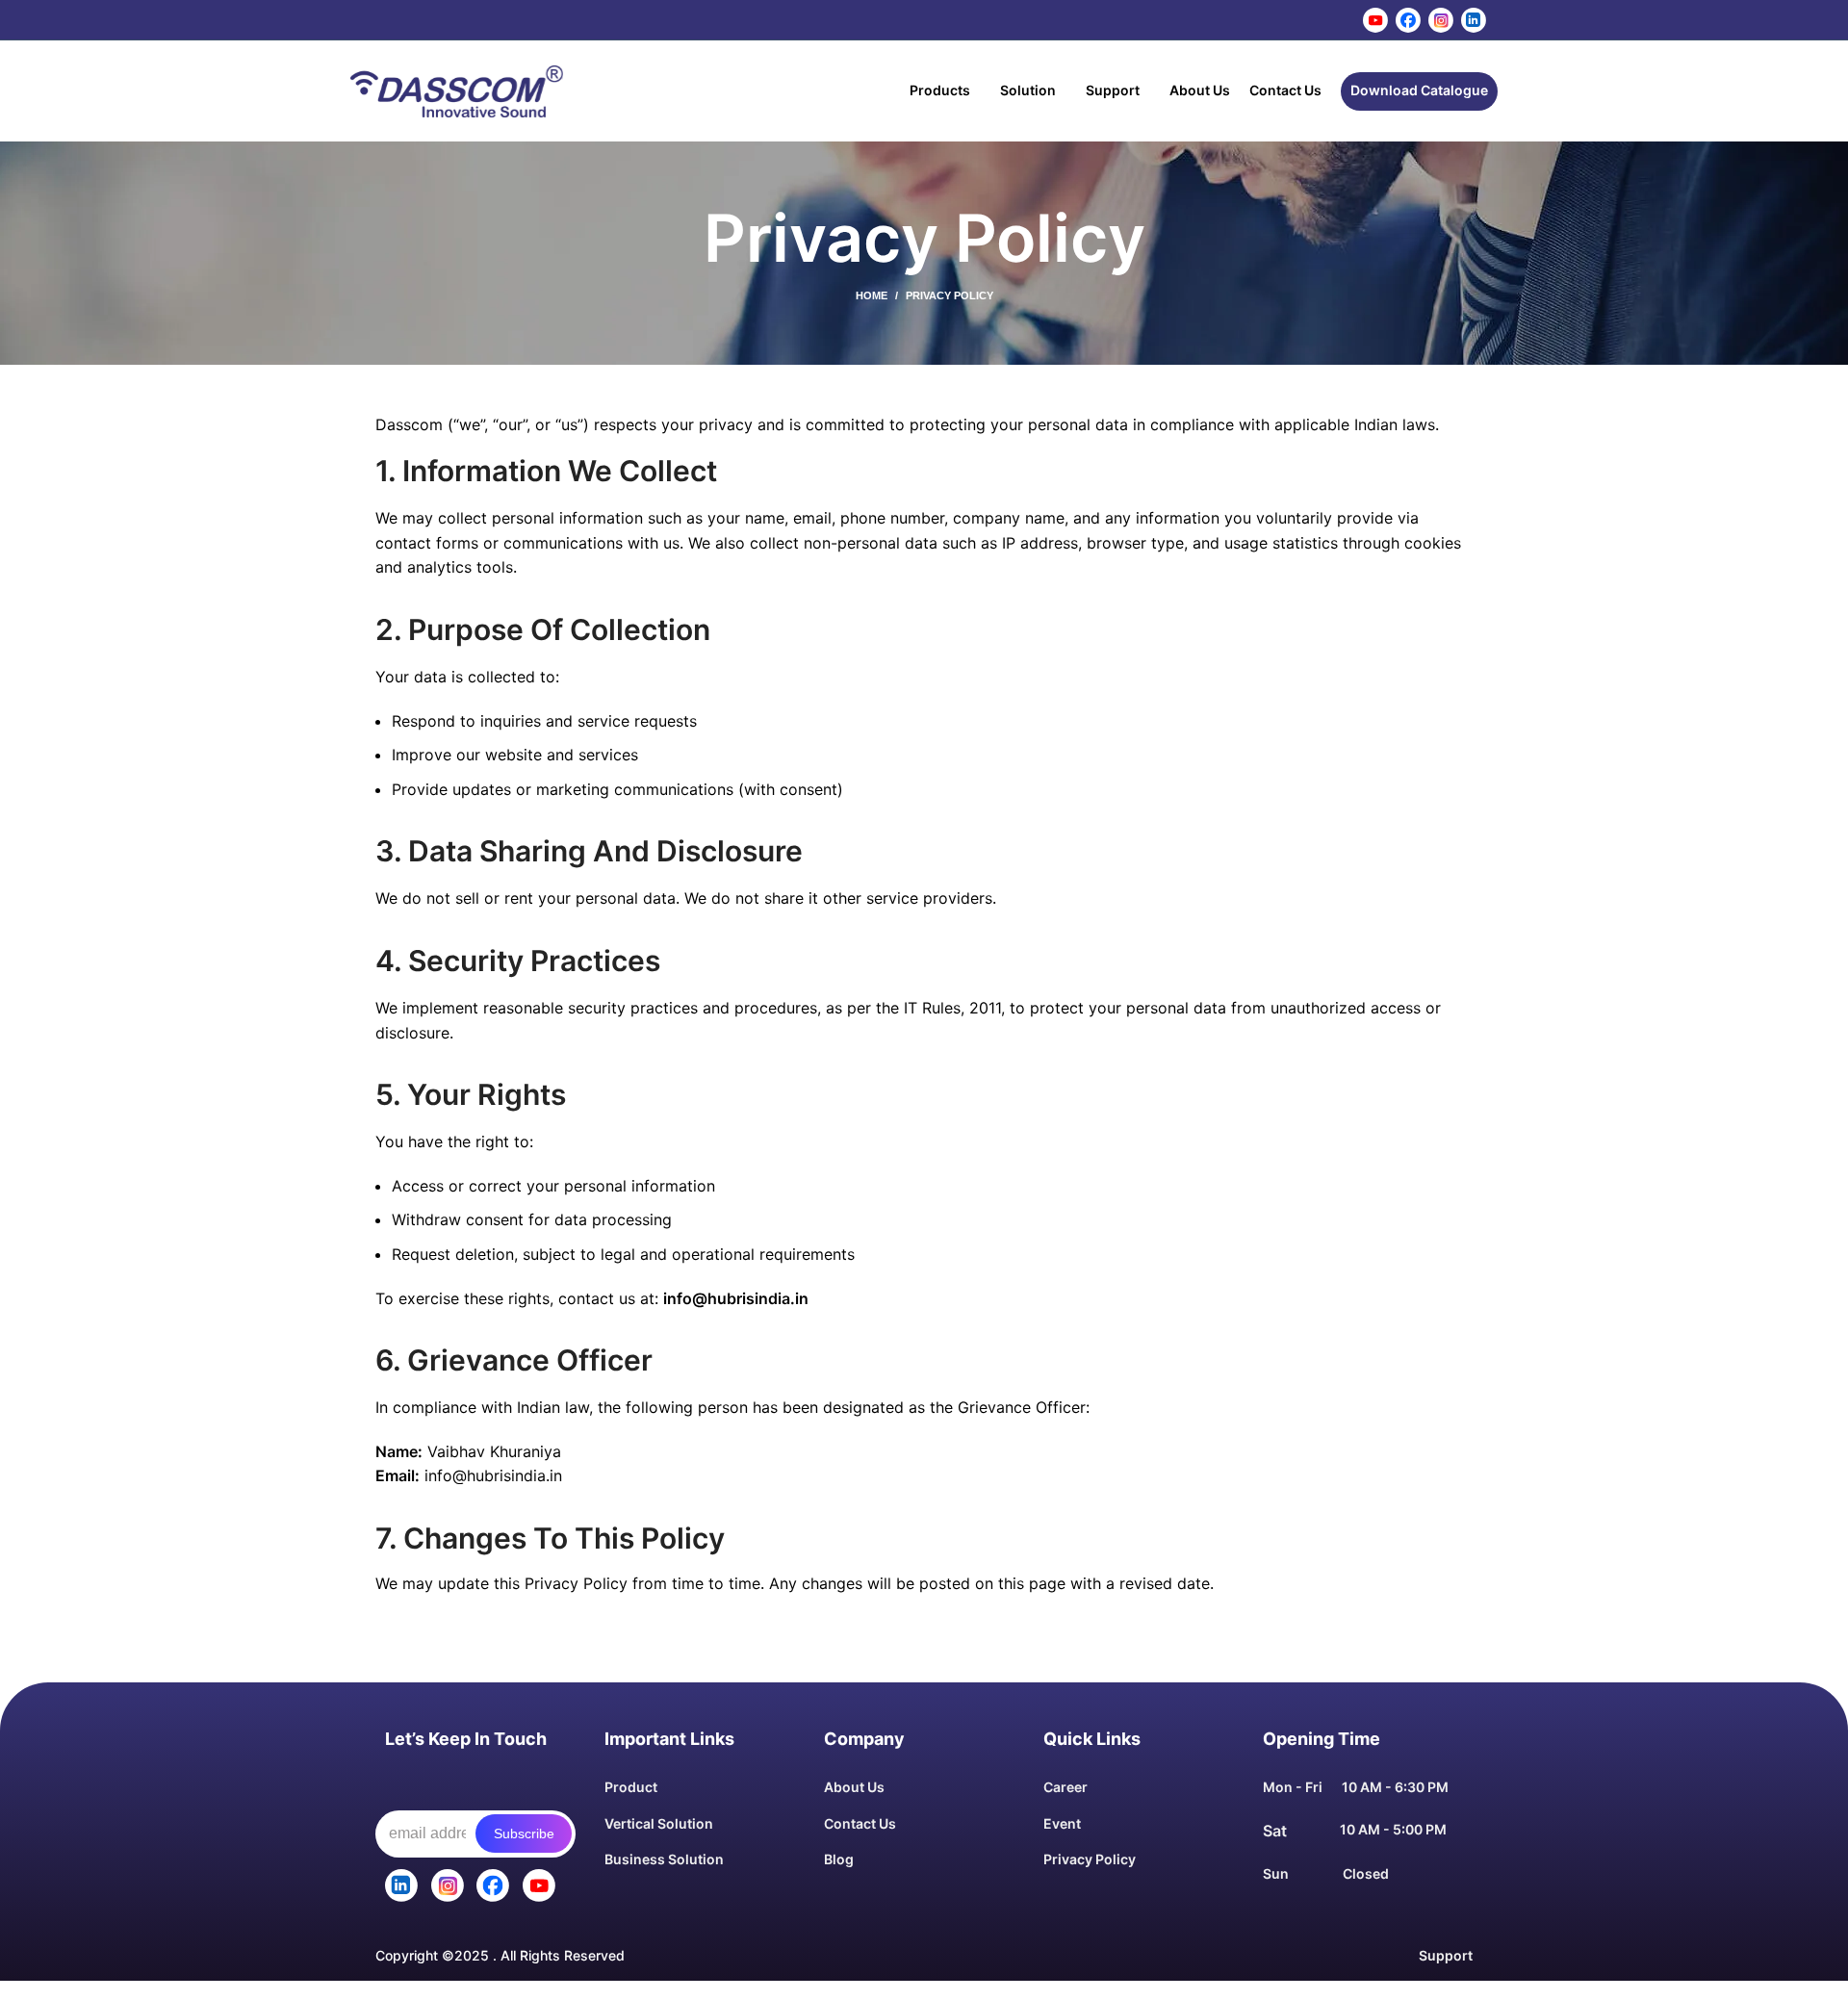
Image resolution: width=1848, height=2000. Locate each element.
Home (872, 295)
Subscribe (524, 1833)
